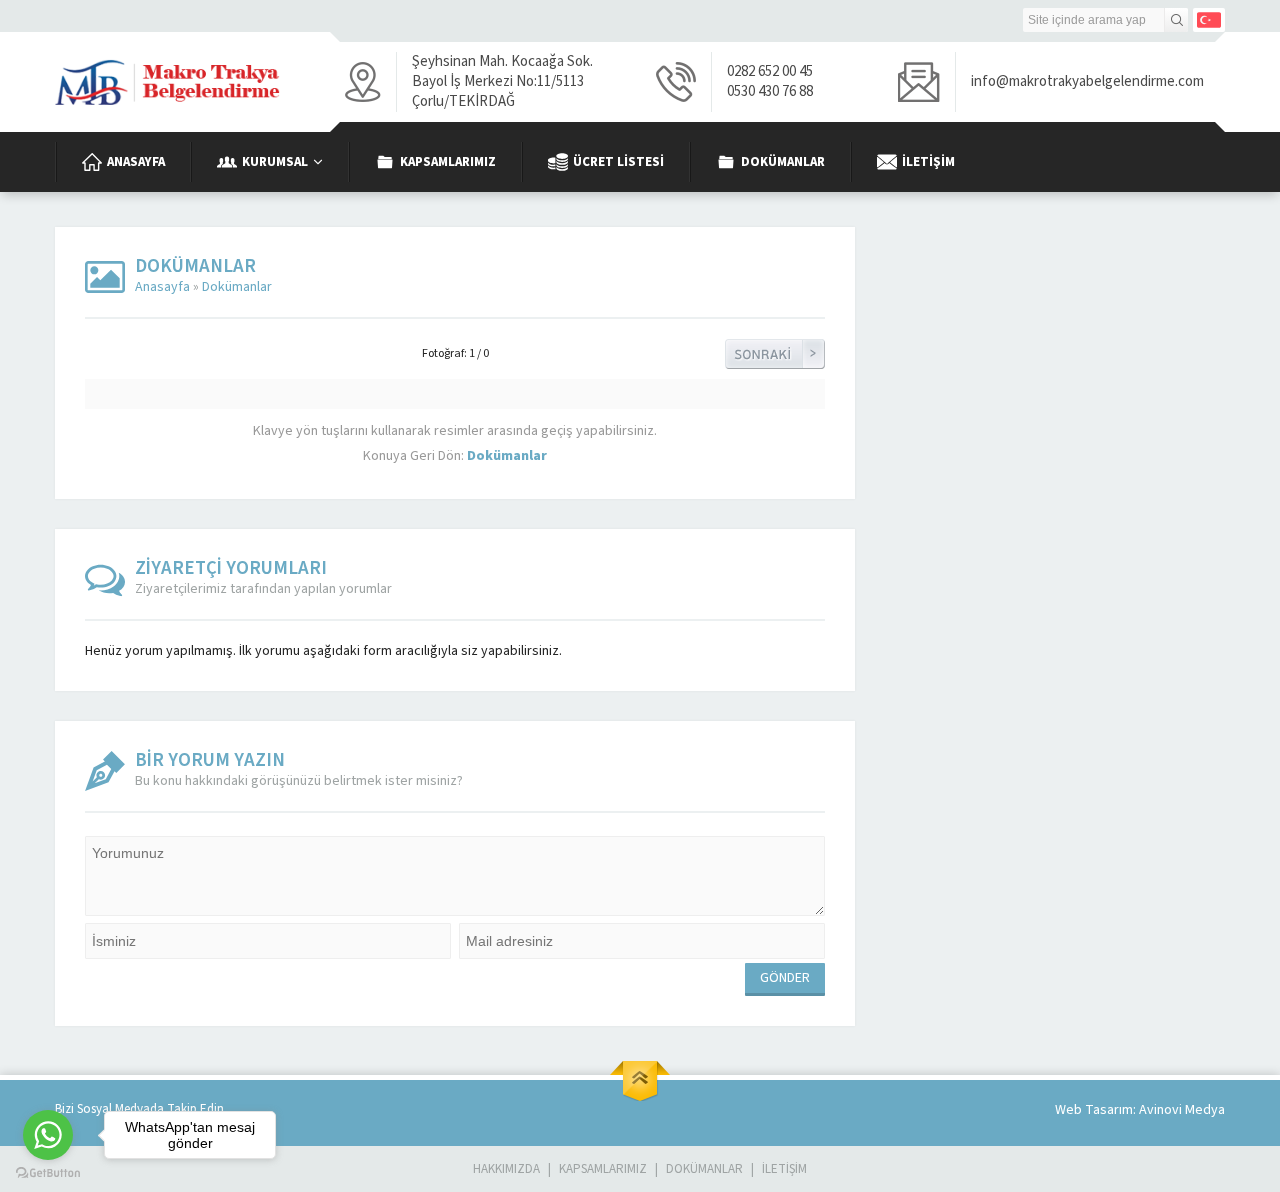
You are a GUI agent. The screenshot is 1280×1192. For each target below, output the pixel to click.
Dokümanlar (237, 287)
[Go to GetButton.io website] (48, 1172)
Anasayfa (162, 287)
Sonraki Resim (775, 354)
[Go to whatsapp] (48, 1135)
